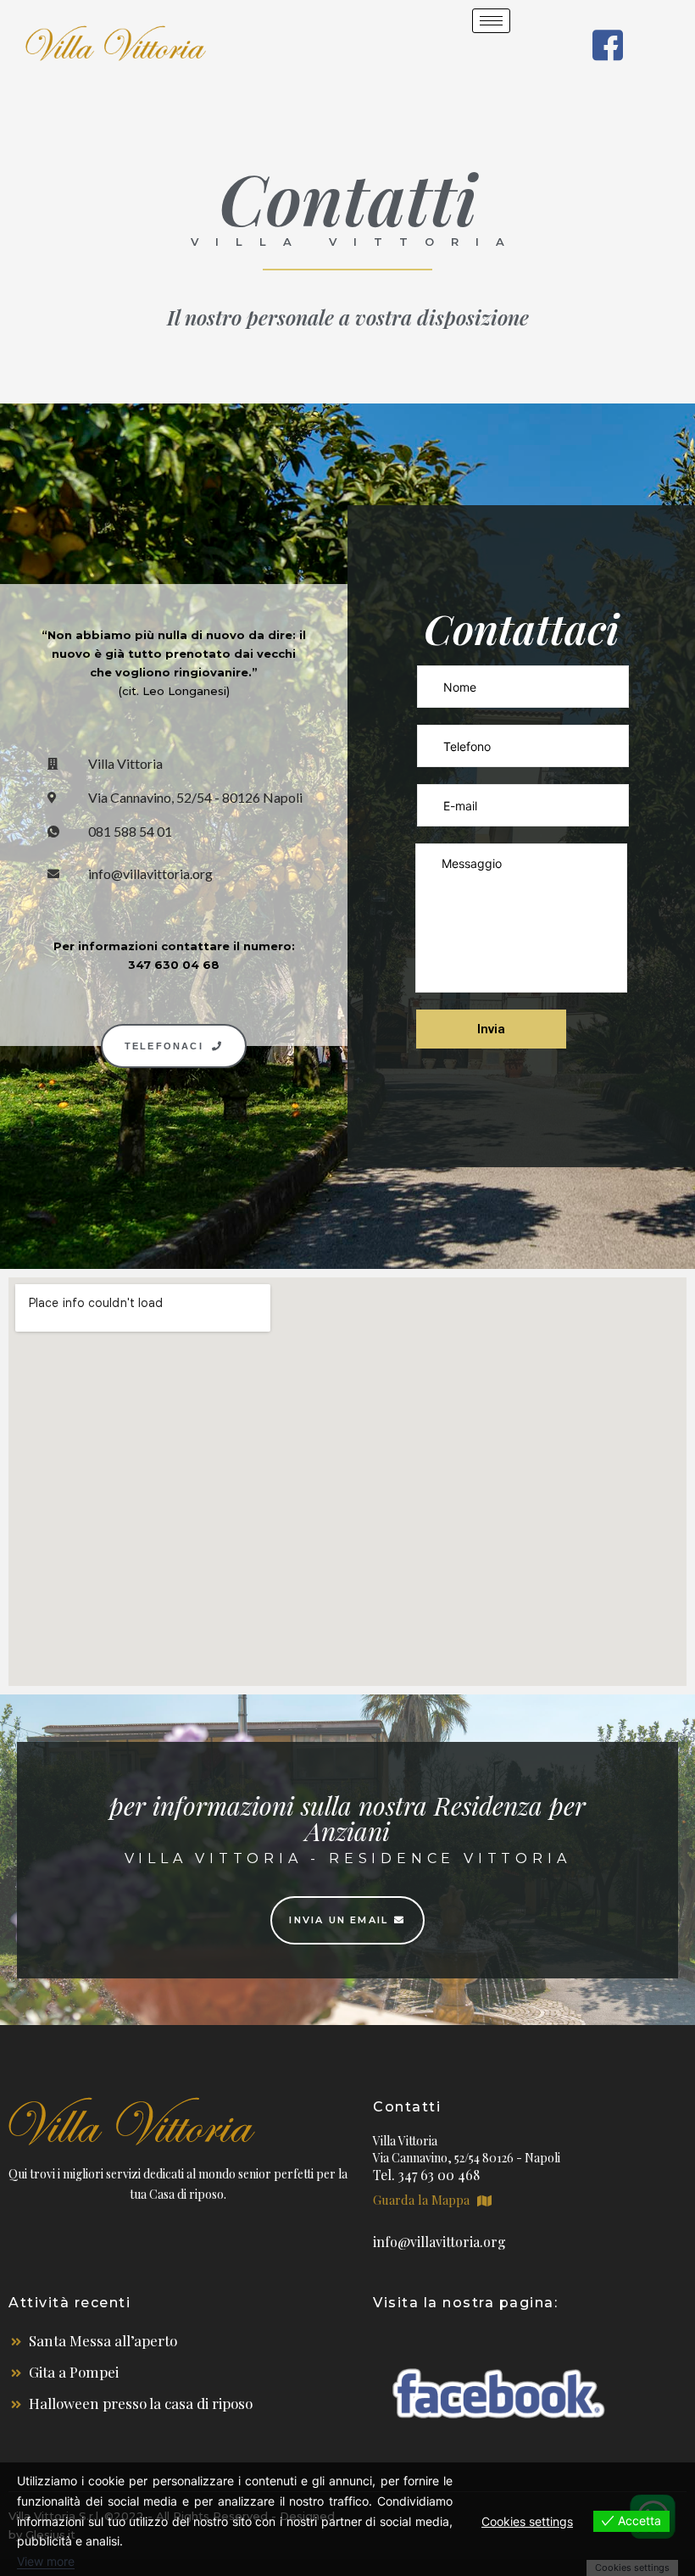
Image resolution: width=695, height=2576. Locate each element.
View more (46, 2561)
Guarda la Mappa (423, 2200)
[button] (174, 1046)
